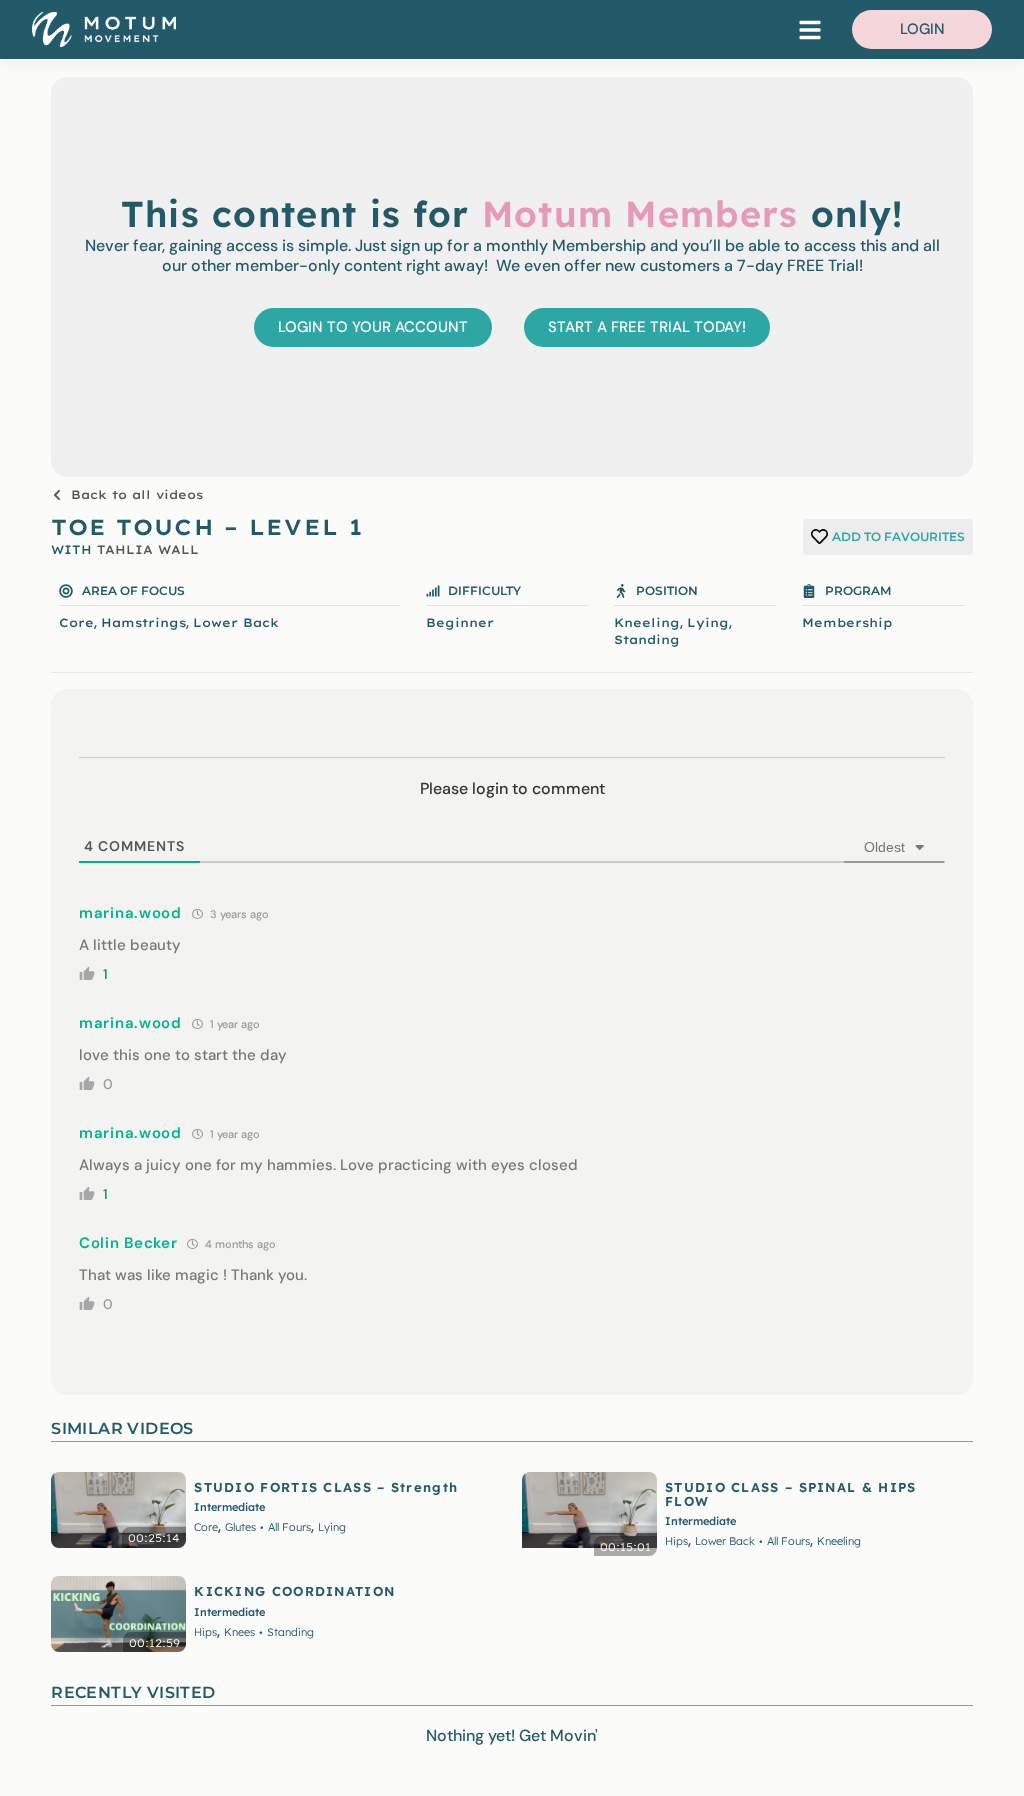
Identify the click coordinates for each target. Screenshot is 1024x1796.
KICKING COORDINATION (294, 1591)
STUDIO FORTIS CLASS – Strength (326, 1487)
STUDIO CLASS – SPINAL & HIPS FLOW (790, 1494)
